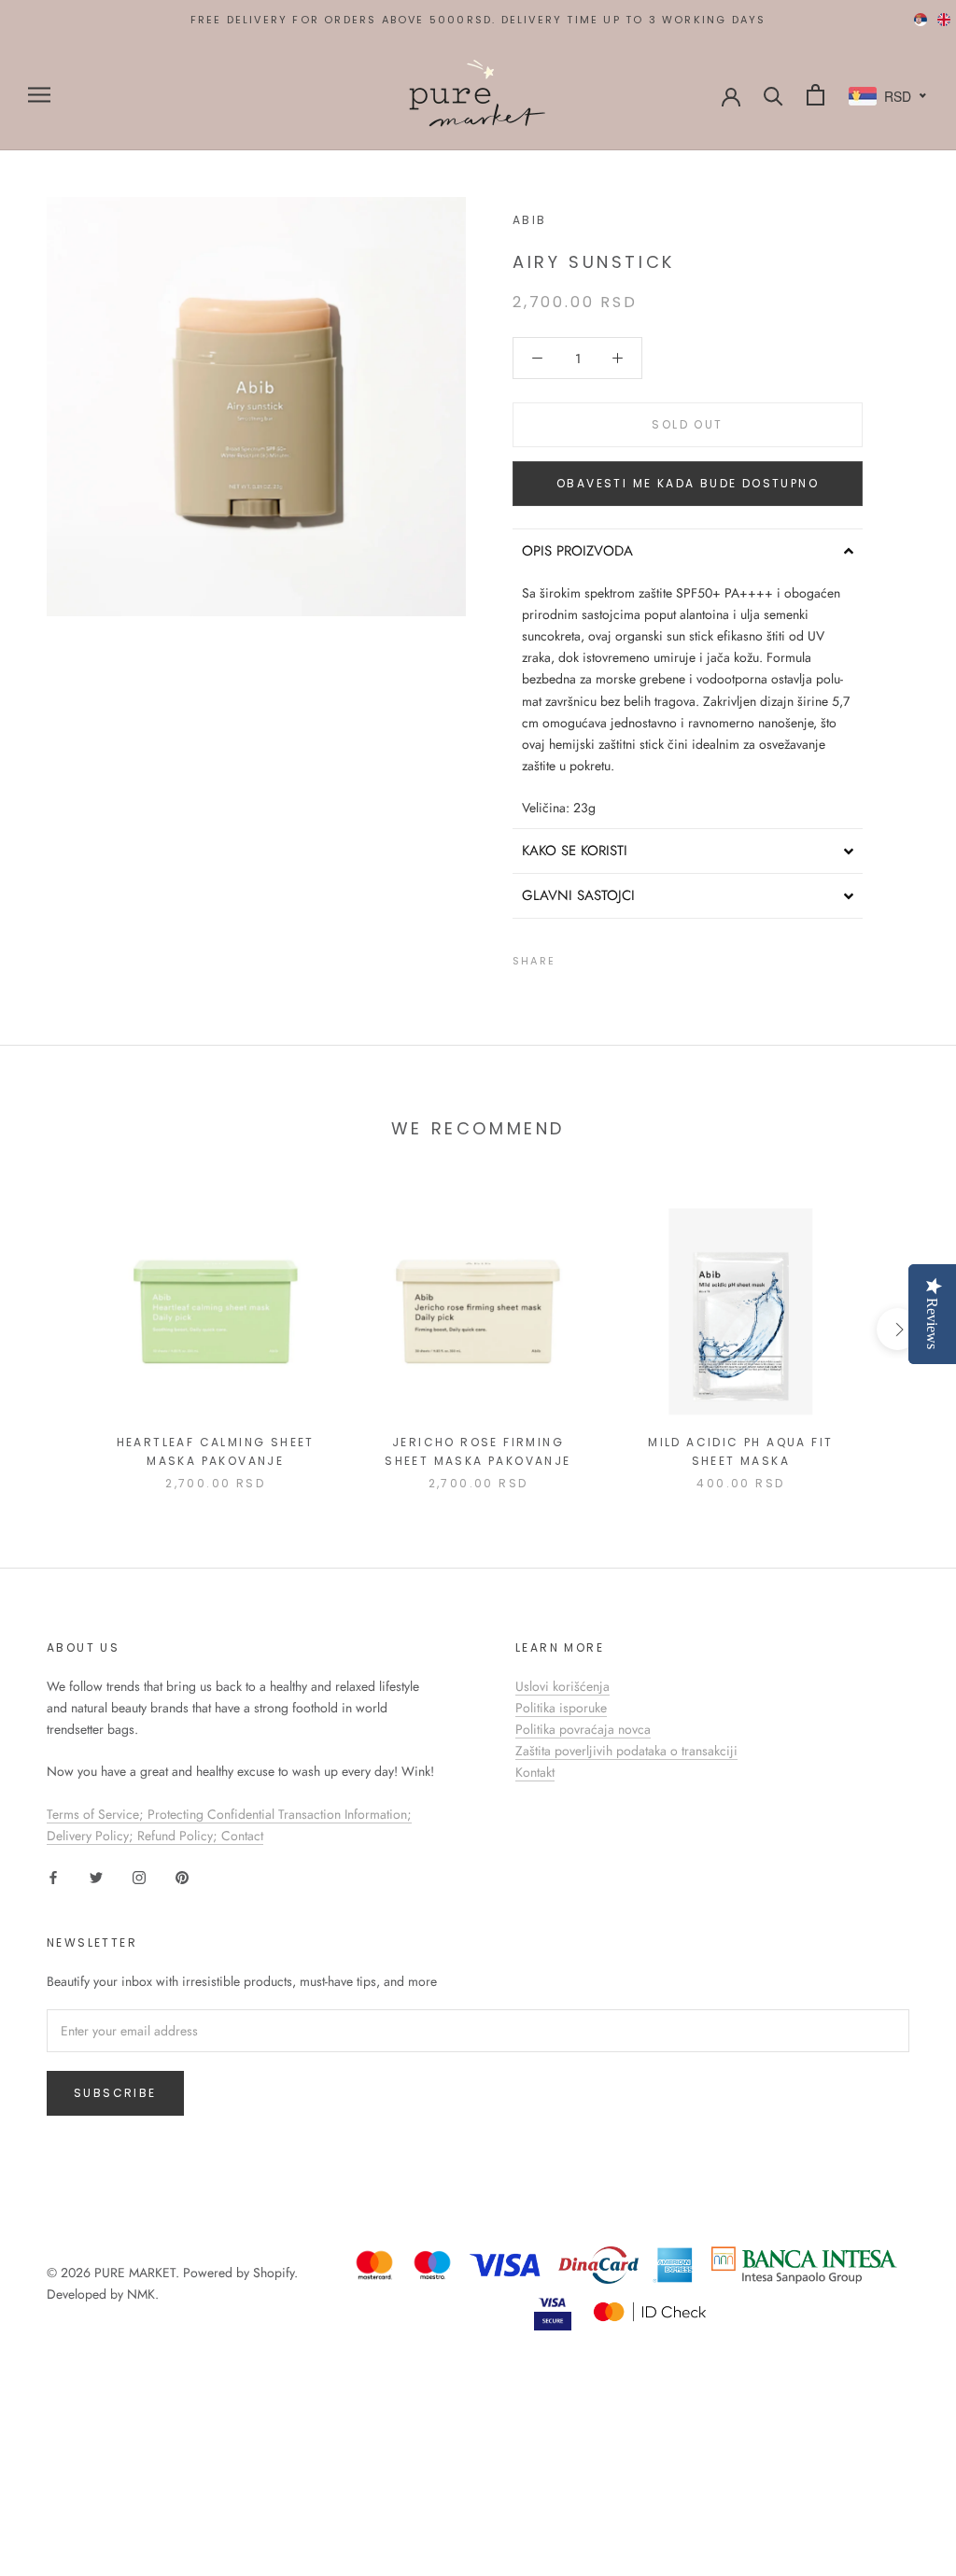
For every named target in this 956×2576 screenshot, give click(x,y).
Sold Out (687, 424)
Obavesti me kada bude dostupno (688, 483)
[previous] (58, 1329)
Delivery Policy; (92, 1836)
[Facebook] (573, 957)
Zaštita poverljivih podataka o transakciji (626, 1751)
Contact (242, 1836)
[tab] (688, 551)
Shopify (274, 2273)
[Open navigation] (39, 95)
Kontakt (535, 1772)
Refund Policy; (179, 1836)
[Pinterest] (622, 957)
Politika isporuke (561, 1708)
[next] (898, 1329)
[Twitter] (597, 957)
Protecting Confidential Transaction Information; (280, 1814)
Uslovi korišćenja (562, 1686)
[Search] (773, 95)
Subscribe (115, 2093)
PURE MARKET (135, 2273)
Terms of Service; (97, 1814)
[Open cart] (815, 95)
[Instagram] (139, 1876)
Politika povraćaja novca (583, 1729)
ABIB (530, 220)
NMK (141, 2294)
